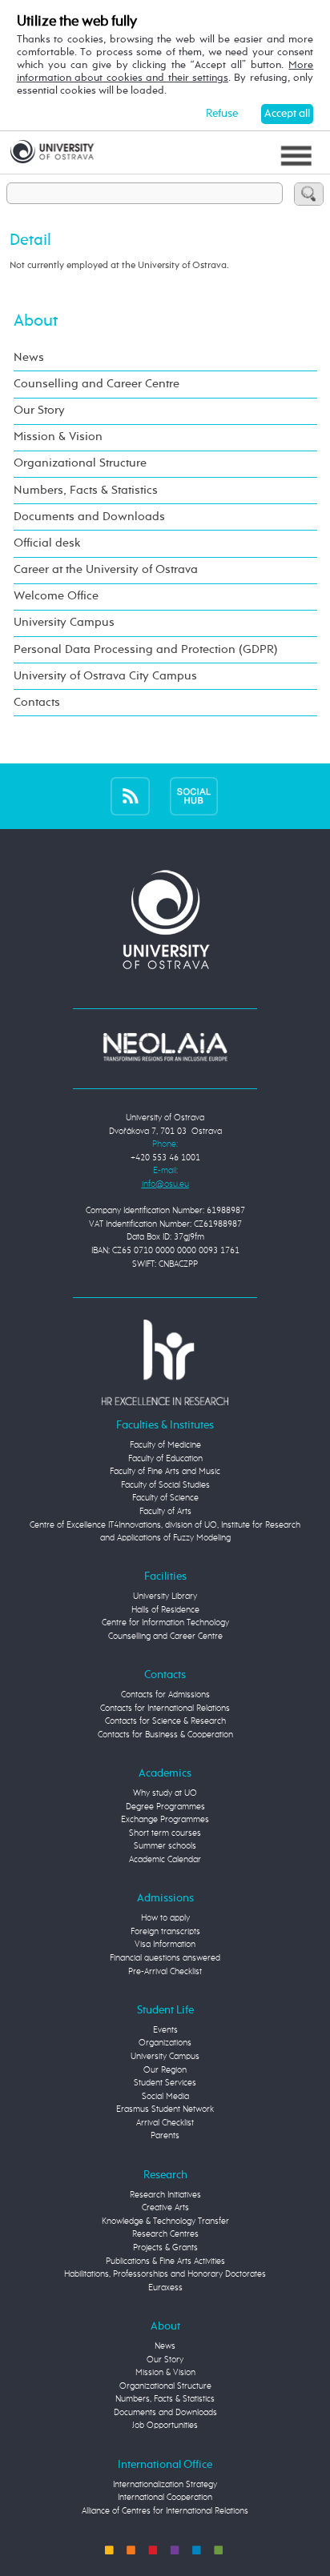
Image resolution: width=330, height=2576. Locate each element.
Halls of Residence (165, 1610)
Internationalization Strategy (165, 2484)
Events (165, 2030)
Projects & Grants (165, 2247)
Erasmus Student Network (165, 2109)
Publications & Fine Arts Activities (165, 2261)
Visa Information (165, 1944)
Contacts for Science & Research (165, 1721)
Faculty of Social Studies (165, 1485)
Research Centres (165, 2234)
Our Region (165, 2070)
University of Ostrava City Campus (105, 676)
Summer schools (165, 1846)
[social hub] (194, 796)
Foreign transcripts (165, 1931)
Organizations (165, 2043)
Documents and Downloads (89, 517)
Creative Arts (165, 2207)
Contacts (37, 703)
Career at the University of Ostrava (106, 570)
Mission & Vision (58, 437)
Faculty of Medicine (165, 1445)
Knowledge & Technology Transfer (165, 2221)
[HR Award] (165, 1362)
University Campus (64, 623)
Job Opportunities (165, 2425)
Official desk (47, 543)
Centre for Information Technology (165, 1623)
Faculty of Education (165, 1458)
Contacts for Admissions (165, 1695)
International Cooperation (165, 2497)
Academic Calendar (165, 1859)
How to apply (165, 1918)
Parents (165, 2135)
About (36, 321)
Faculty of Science (165, 1498)
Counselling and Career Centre (97, 384)
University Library (165, 1596)
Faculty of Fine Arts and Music (165, 1471)
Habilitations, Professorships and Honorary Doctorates (165, 2274)
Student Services (165, 2083)
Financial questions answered (165, 1958)
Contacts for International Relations (165, 1708)
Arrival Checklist (165, 2123)
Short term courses (165, 1833)
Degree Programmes (165, 1807)
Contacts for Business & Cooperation (165, 1735)
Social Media (165, 2096)
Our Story (39, 411)
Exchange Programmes (165, 1819)
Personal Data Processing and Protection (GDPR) (146, 650)
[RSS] (130, 796)
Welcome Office (56, 596)
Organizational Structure (80, 463)
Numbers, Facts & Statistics (86, 491)
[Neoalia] (165, 1046)
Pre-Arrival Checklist (165, 1971)
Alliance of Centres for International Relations (165, 2511)
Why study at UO (165, 1793)
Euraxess (165, 2288)
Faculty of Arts (165, 1511)
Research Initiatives (165, 2195)
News (29, 358)
